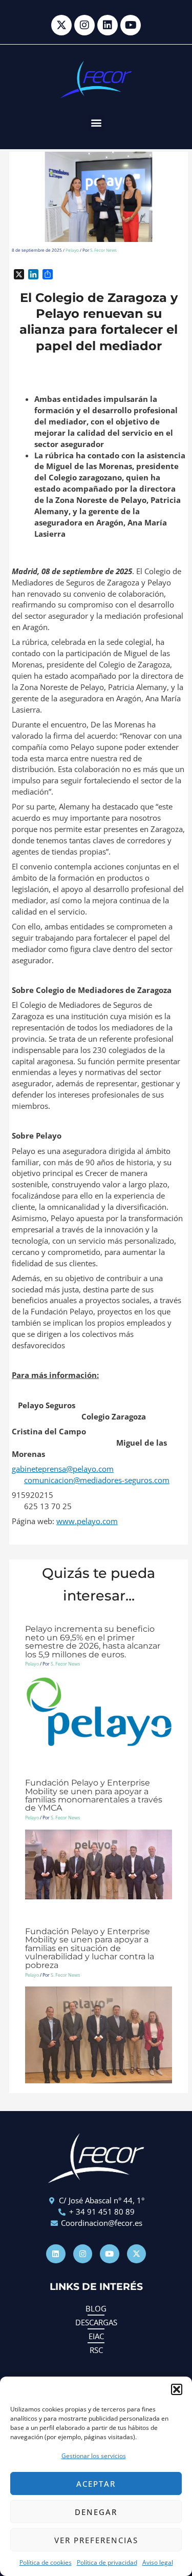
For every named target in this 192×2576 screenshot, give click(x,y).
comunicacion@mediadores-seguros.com (97, 1480)
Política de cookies (46, 2562)
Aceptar (96, 2484)
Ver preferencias (96, 2540)
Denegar (96, 2512)
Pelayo (72, 250)
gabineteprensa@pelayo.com (63, 1469)
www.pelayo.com (87, 1521)
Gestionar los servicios (94, 2456)
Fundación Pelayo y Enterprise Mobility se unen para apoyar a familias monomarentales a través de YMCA (94, 1795)
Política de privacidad (107, 2562)
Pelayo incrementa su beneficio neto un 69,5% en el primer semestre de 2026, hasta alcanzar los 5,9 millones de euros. (93, 1641)
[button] (177, 2389)
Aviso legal (158, 2562)
